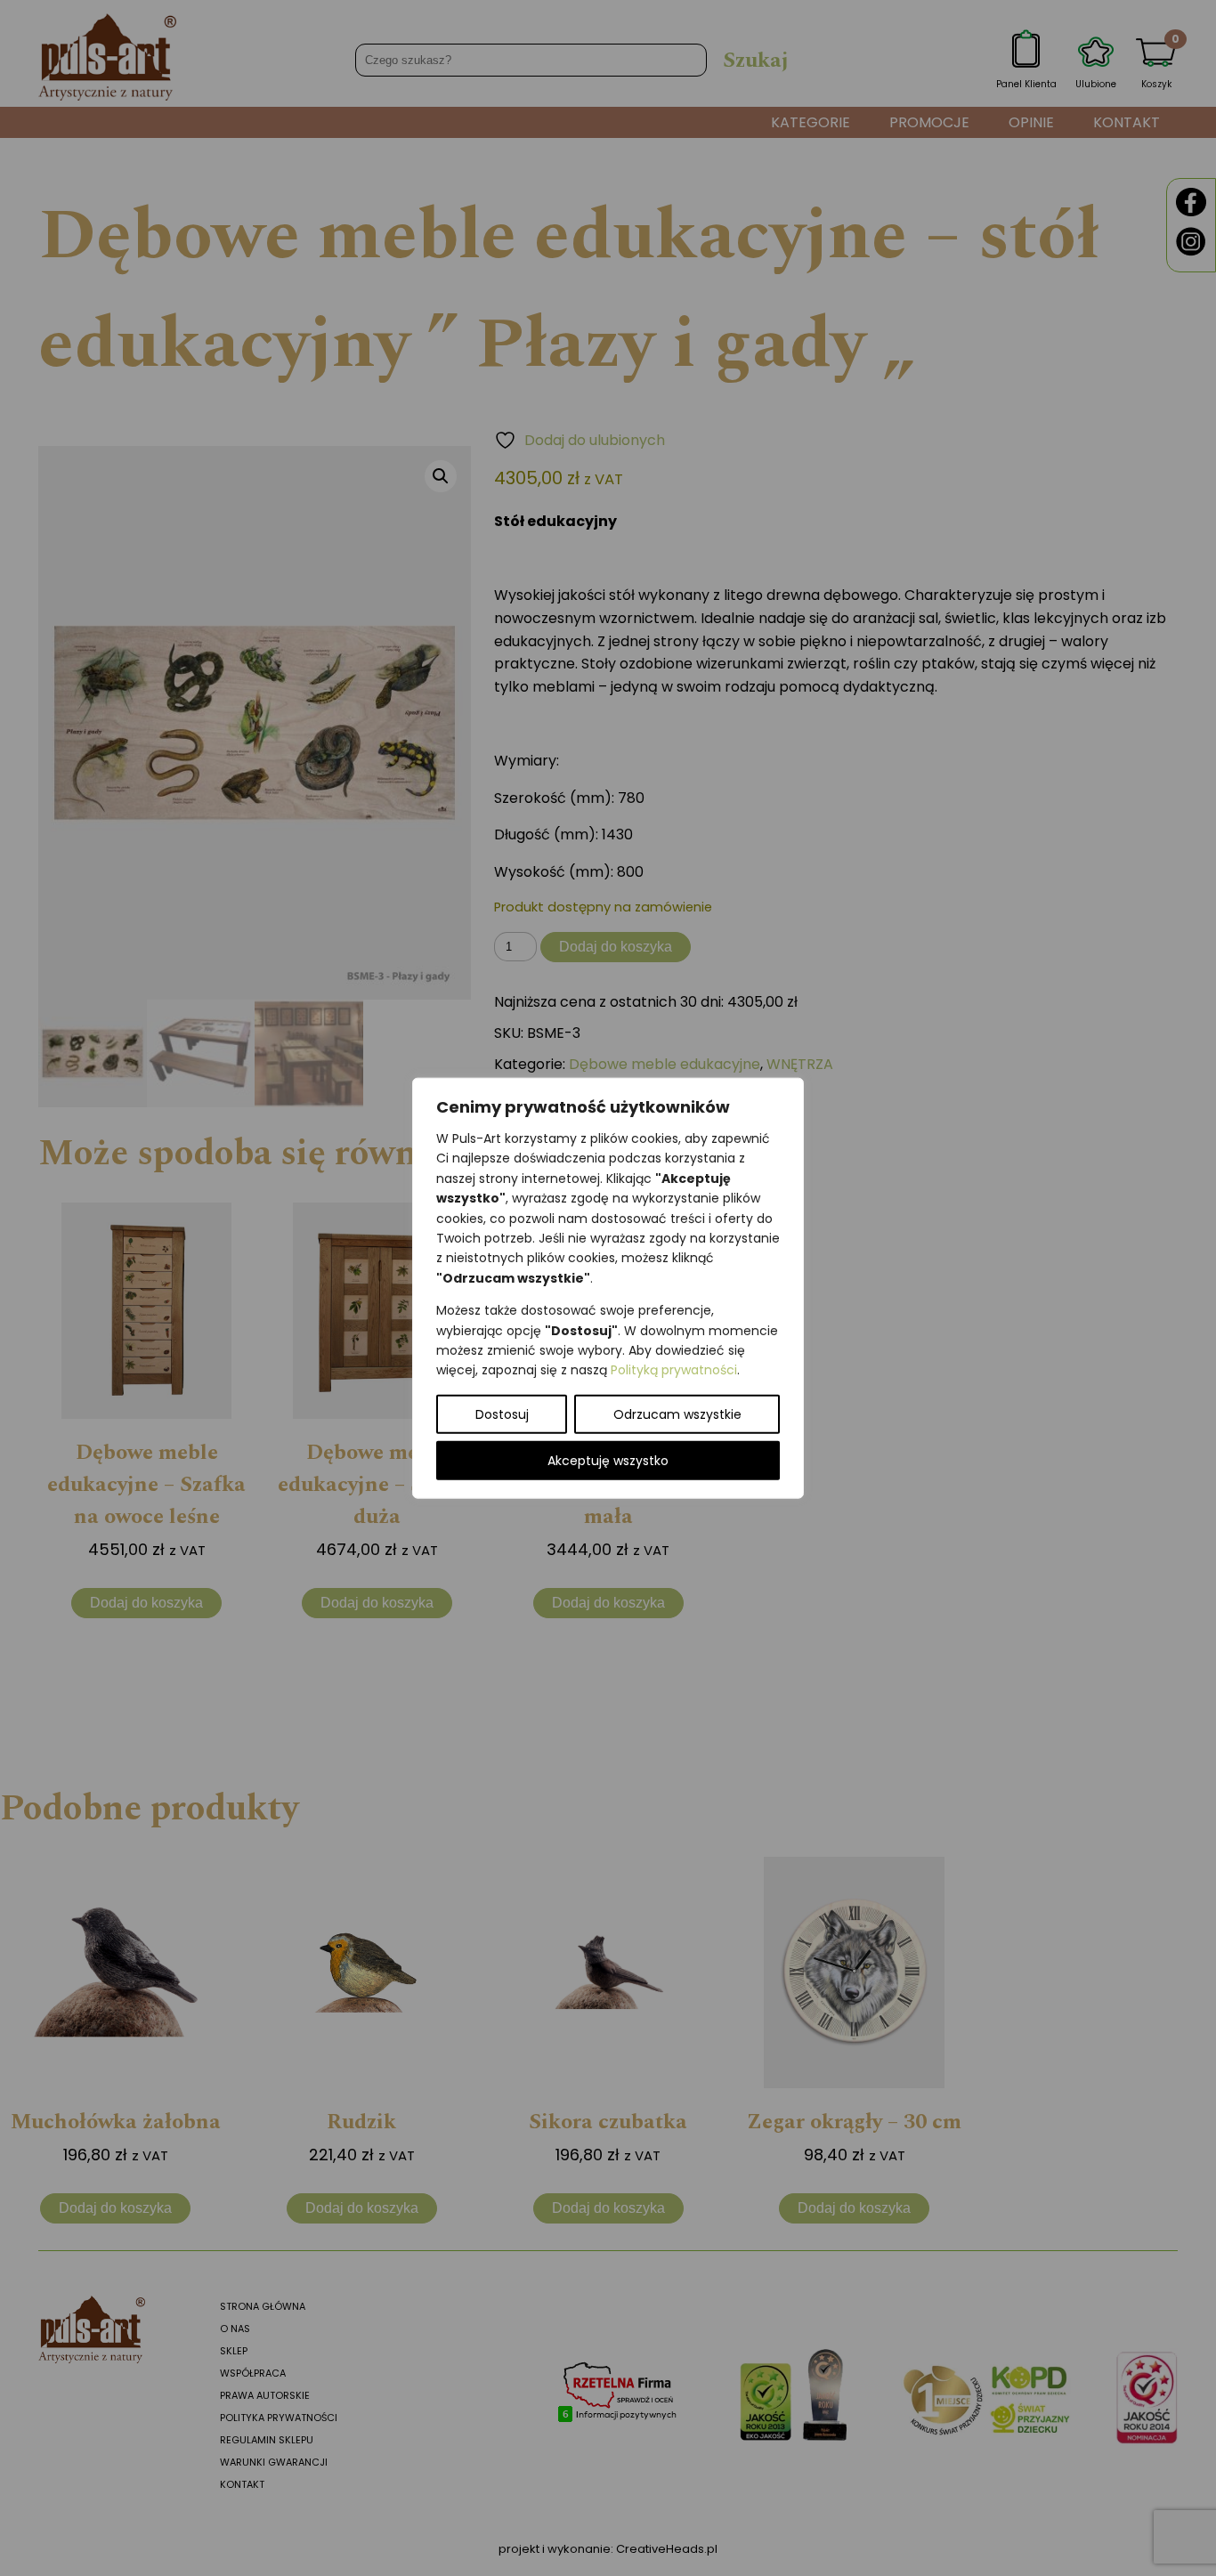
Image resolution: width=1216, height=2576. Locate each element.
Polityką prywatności (674, 1370)
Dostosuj (502, 1414)
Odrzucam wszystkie (677, 1414)
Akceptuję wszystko (608, 1460)
